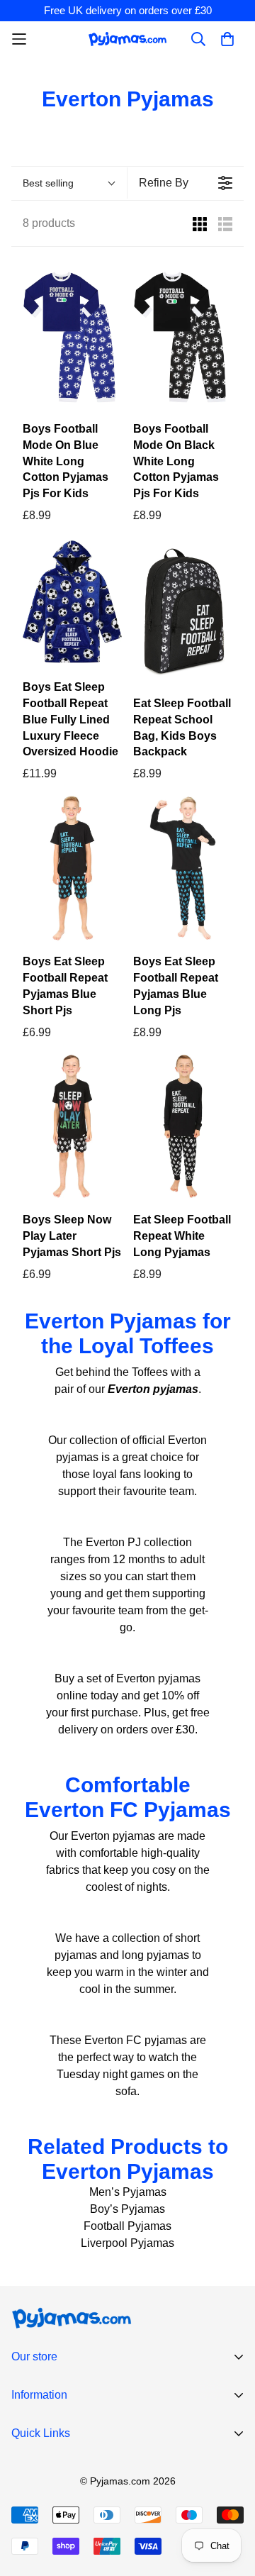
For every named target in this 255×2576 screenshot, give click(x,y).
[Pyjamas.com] (127, 39)
